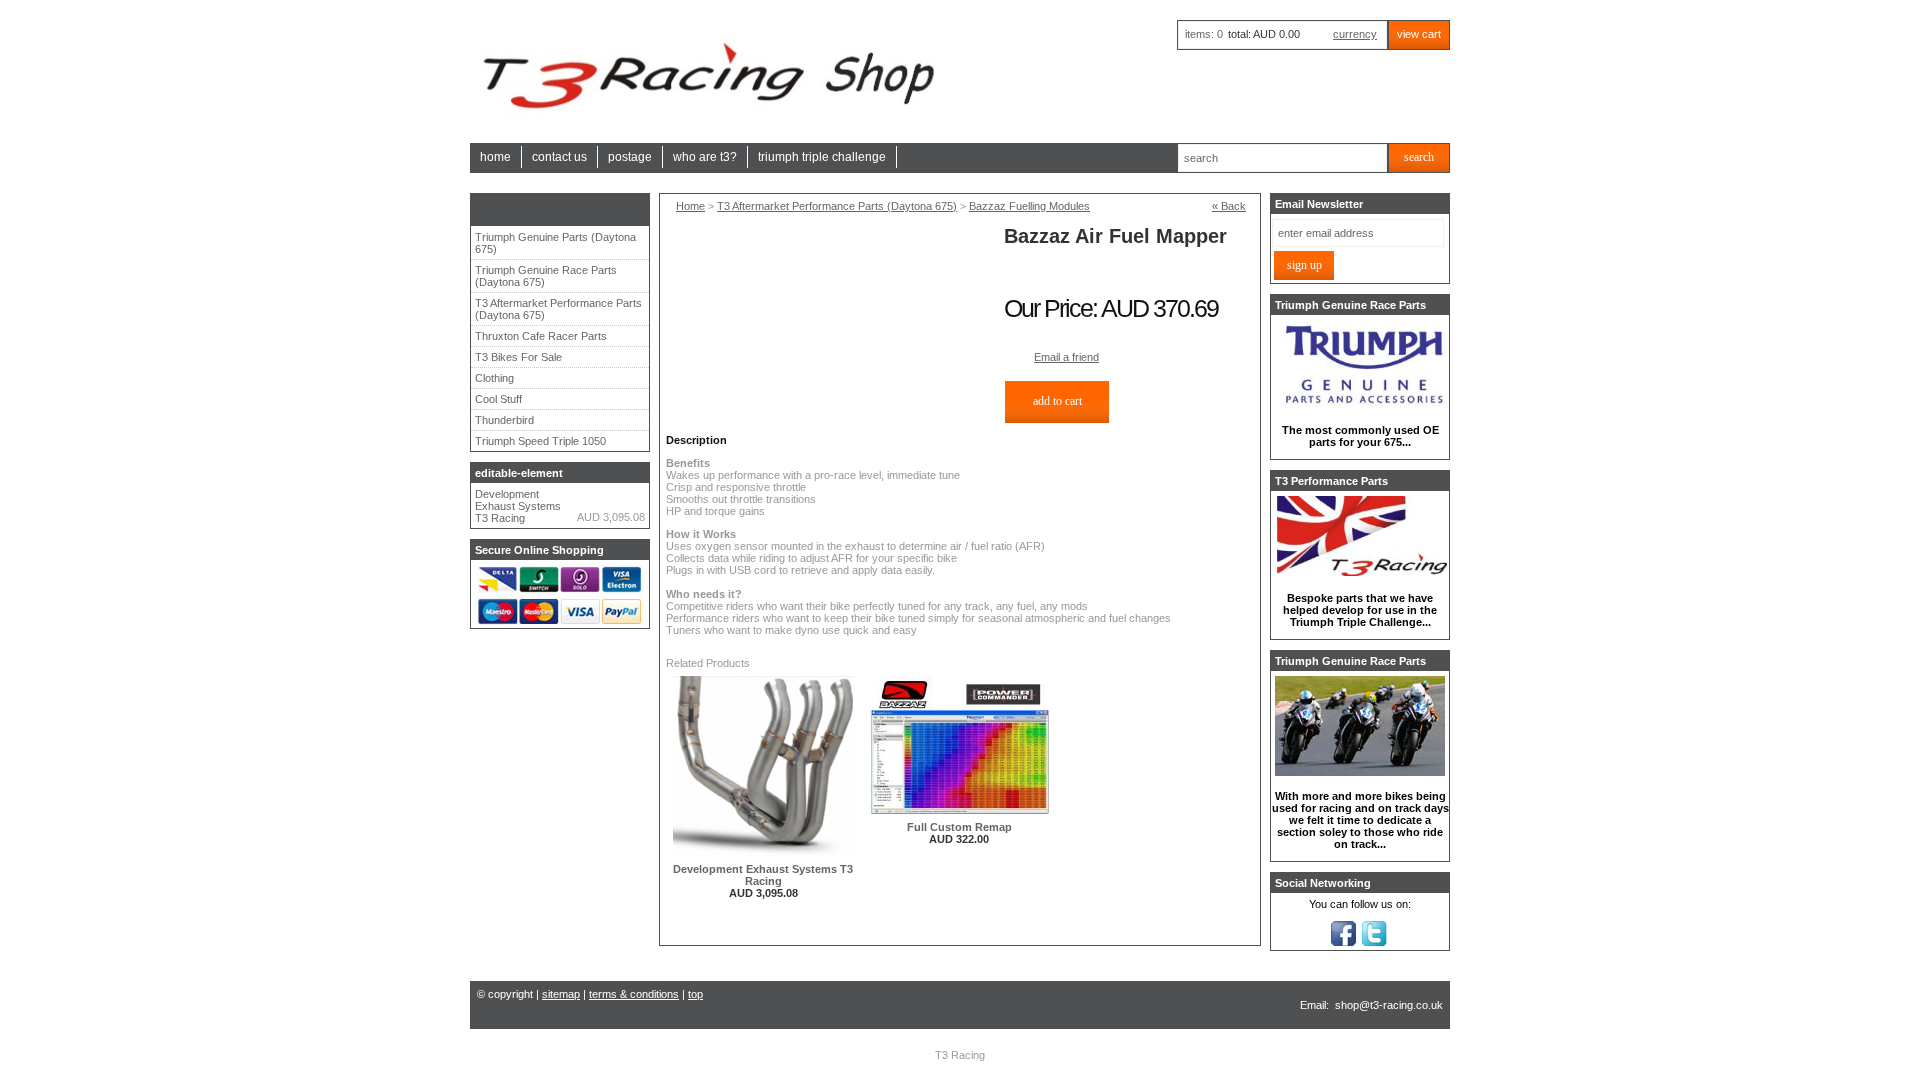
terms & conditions (634, 994)
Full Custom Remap (959, 827)
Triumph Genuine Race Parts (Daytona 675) (546, 276)
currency (1355, 34)
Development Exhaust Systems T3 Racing (518, 506)
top (695, 994)
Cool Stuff (498, 399)
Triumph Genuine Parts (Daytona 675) (555, 243)
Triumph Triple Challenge (822, 157)
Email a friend (1066, 357)
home (495, 157)
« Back (1229, 206)
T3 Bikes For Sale (518, 357)
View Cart (1419, 34)
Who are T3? (705, 157)
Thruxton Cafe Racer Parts (541, 336)
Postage (630, 157)
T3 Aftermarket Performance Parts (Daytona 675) (558, 309)
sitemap (561, 994)
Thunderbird (504, 420)
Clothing (494, 378)
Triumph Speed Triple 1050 (540, 441)
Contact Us (559, 157)
